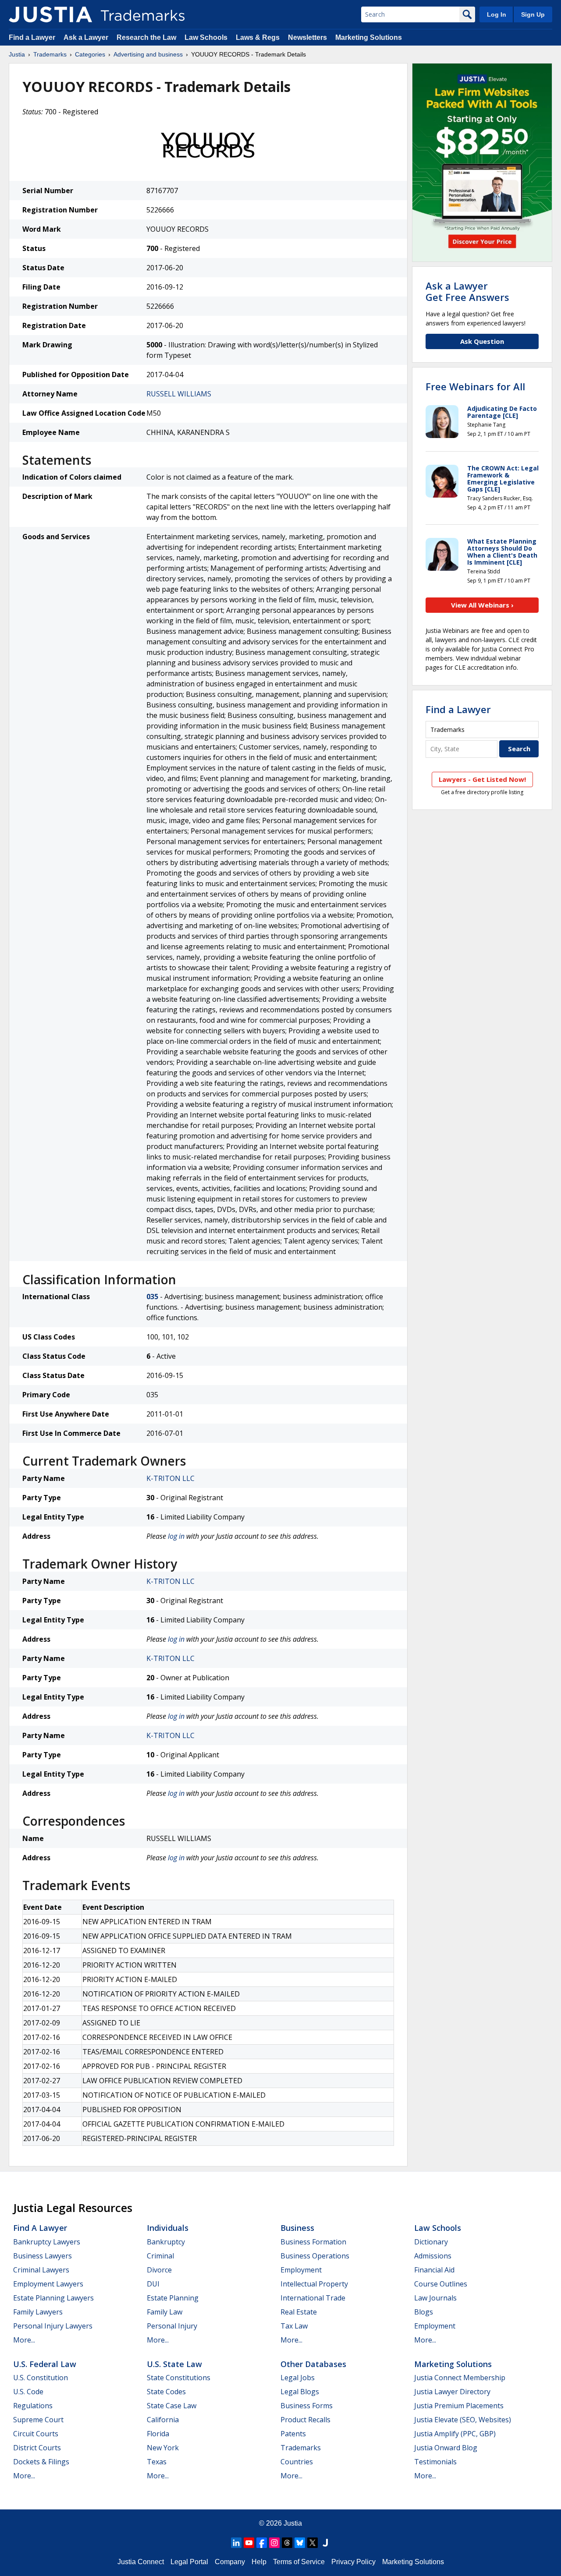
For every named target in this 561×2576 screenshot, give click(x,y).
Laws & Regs (258, 37)
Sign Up (533, 14)
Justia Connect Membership (460, 2378)
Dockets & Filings (41, 2462)
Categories (90, 54)
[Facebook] (262, 2543)
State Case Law (172, 2406)
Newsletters (307, 37)
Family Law (165, 2312)
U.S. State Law (174, 2364)
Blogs (424, 2312)
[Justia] (50, 14)
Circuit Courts (36, 2434)
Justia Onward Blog (446, 2448)
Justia (17, 54)
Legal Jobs (298, 2378)
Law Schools (206, 37)
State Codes (166, 2392)
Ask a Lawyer (86, 37)
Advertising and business (148, 54)
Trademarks (50, 54)
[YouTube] (249, 2543)
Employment (301, 2270)
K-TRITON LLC (170, 1478)
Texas (157, 2462)
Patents (293, 2434)
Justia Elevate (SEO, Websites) (463, 2420)
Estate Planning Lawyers (53, 2298)
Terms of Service (299, 2562)
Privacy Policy (353, 2562)
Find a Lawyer (32, 37)
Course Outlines (441, 2284)
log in (176, 1536)
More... (24, 2340)
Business (297, 2228)
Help (259, 2562)
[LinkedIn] (236, 2543)
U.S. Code (28, 2392)
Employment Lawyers (48, 2284)
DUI (153, 2284)
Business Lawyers (43, 2256)
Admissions (433, 2256)
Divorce (159, 2270)
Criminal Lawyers (41, 2270)
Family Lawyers (38, 2312)
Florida (158, 2434)
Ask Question (482, 341)
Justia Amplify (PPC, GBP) (455, 2434)
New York (163, 2448)
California (163, 2420)
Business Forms (307, 2406)
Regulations (33, 2406)
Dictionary (431, 2242)
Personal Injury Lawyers (53, 2326)
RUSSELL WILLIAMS (179, 394)
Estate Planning (173, 2298)
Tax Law (294, 2326)
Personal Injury (172, 2326)
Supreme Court (38, 2420)
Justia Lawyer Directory (452, 2392)
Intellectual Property (314, 2284)
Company (230, 2562)
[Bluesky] (300, 2543)
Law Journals (435, 2298)
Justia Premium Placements (459, 2406)
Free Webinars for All (475, 386)
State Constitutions (179, 2378)
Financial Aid (434, 2270)
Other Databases (313, 2364)
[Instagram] (274, 2543)
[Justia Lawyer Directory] (325, 2543)
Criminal (160, 2256)
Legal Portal (189, 2562)
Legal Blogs (300, 2392)
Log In (497, 14)
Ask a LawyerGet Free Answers (467, 291)
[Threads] (287, 2543)
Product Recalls (305, 2420)
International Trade (313, 2298)
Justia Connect (141, 2562)
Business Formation (313, 2242)
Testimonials (435, 2462)
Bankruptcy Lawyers (47, 2242)
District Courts (37, 2448)
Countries (297, 2462)
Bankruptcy (166, 2242)
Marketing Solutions (369, 37)
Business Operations (315, 2256)
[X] (312, 2543)
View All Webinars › (482, 605)
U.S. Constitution (41, 2378)
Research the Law (146, 37)
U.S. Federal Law (45, 2364)
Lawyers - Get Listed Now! (482, 779)
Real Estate (299, 2312)
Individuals (168, 2228)
